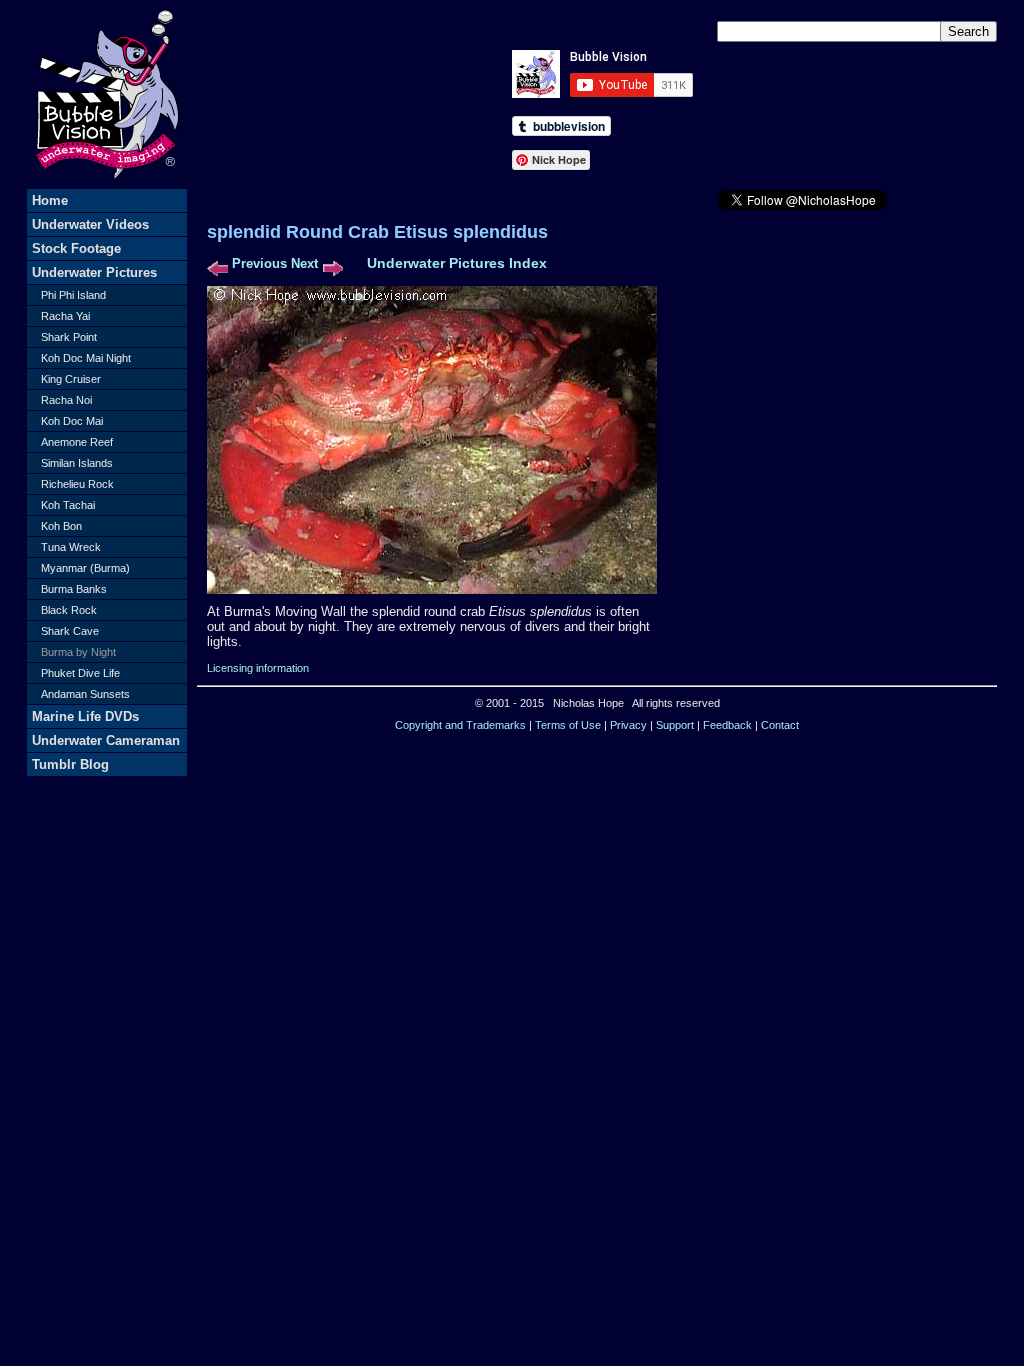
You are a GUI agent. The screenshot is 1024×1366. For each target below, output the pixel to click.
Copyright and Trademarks (460, 725)
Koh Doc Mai (72, 421)
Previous (259, 263)
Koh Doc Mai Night (86, 358)
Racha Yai (65, 316)
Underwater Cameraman (106, 740)
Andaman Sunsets (85, 694)
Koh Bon (61, 526)
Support (675, 725)
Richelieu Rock (77, 484)
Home (50, 200)
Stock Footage (76, 248)
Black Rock (69, 610)
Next (304, 263)
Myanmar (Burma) (85, 568)
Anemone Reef (77, 442)
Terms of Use (568, 725)
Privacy (628, 725)
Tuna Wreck (71, 547)
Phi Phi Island (73, 295)
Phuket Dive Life (80, 673)
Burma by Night (78, 652)
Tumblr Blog (70, 764)
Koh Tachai (68, 505)
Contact (780, 725)
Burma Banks (74, 589)
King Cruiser (71, 379)
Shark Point (69, 337)
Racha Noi (66, 400)
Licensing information (258, 668)
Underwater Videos (90, 224)
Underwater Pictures (94, 272)
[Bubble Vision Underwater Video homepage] (107, 184)
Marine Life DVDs (85, 716)
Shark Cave (70, 631)
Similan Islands (77, 463)
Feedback (727, 725)
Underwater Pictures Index (457, 263)
